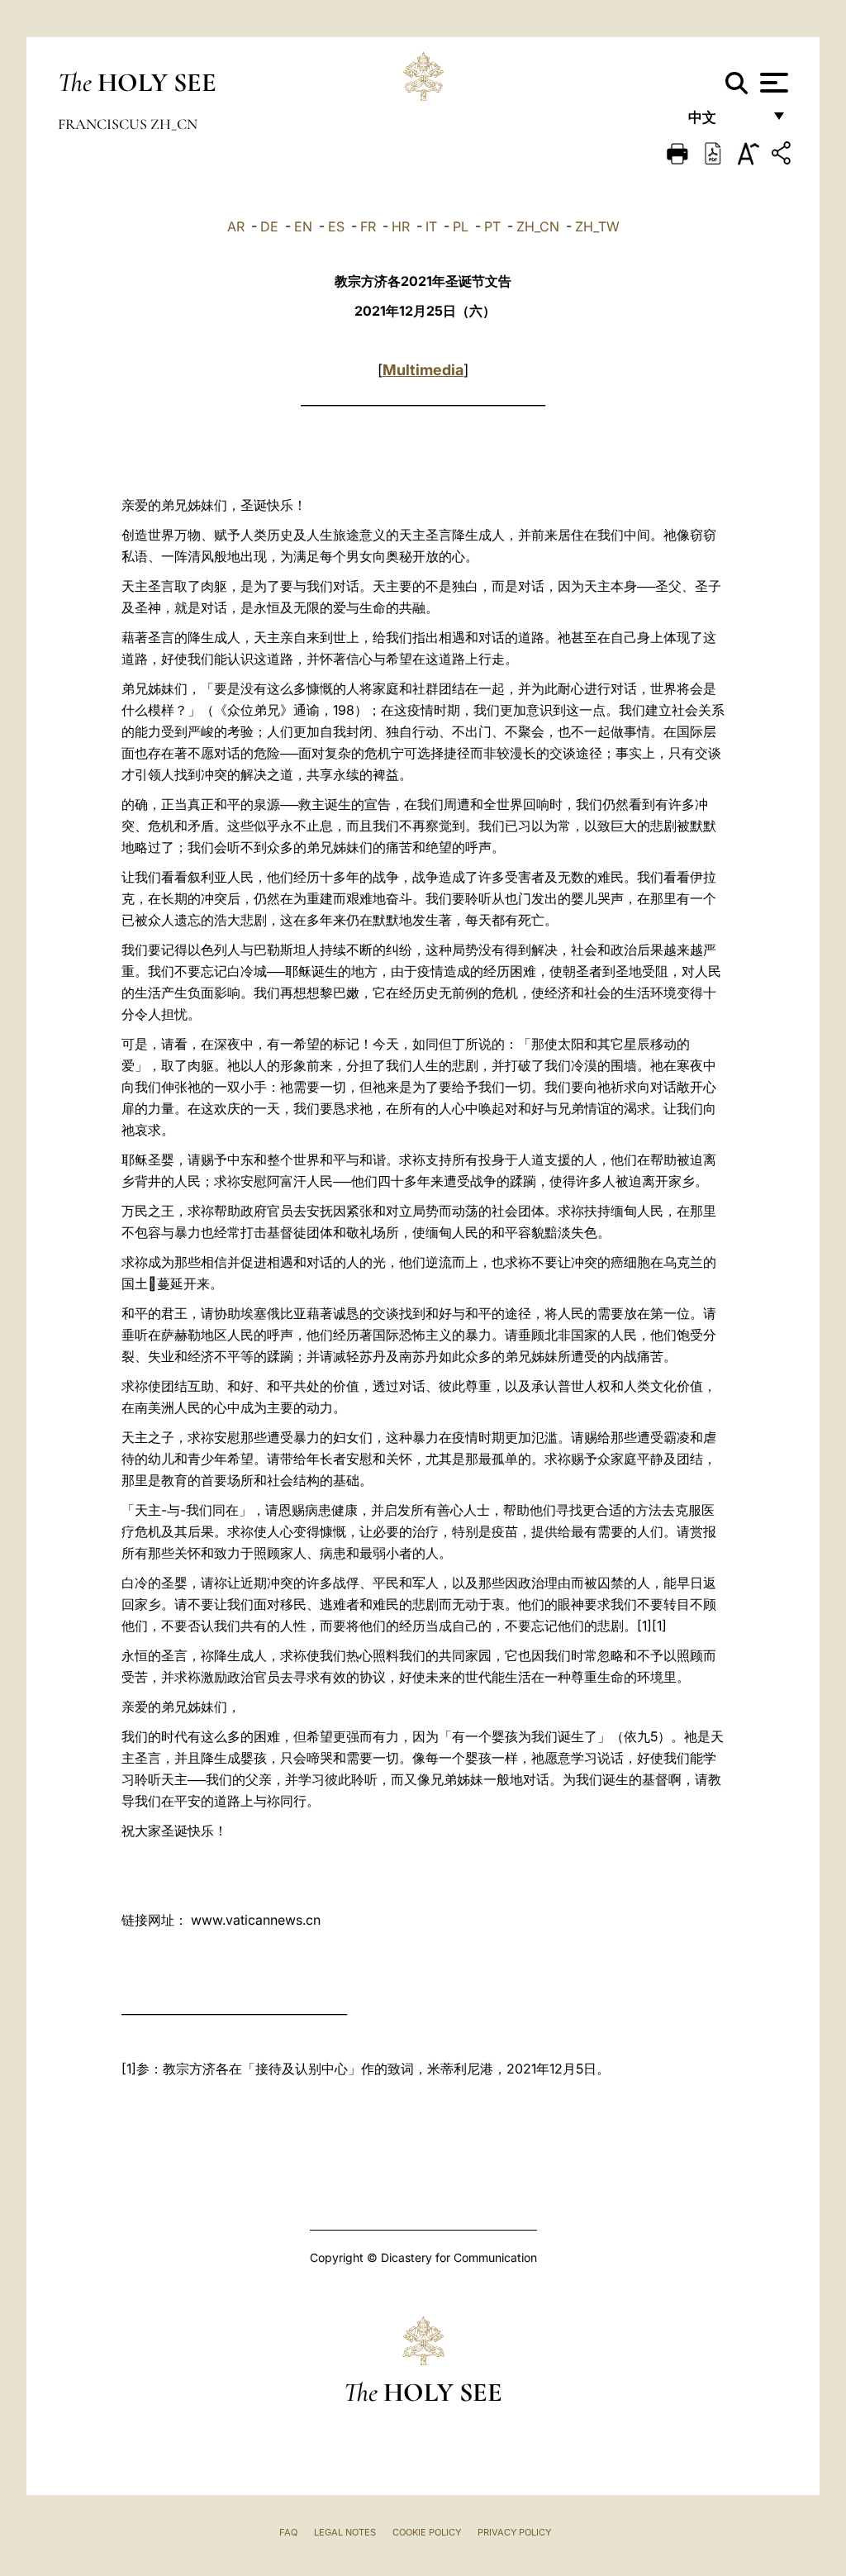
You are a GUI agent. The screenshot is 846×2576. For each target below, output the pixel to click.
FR (368, 226)
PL (461, 226)
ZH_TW (597, 226)
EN (303, 226)
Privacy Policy (514, 2532)
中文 (725, 122)
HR (401, 226)
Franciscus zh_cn (128, 124)
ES (336, 226)
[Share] (783, 156)
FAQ (288, 2532)
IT (431, 226)
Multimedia (423, 370)
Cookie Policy (427, 2532)
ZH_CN (538, 226)
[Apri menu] (772, 83)
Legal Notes (345, 2532)
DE (269, 226)
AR (236, 226)
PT (492, 226)
